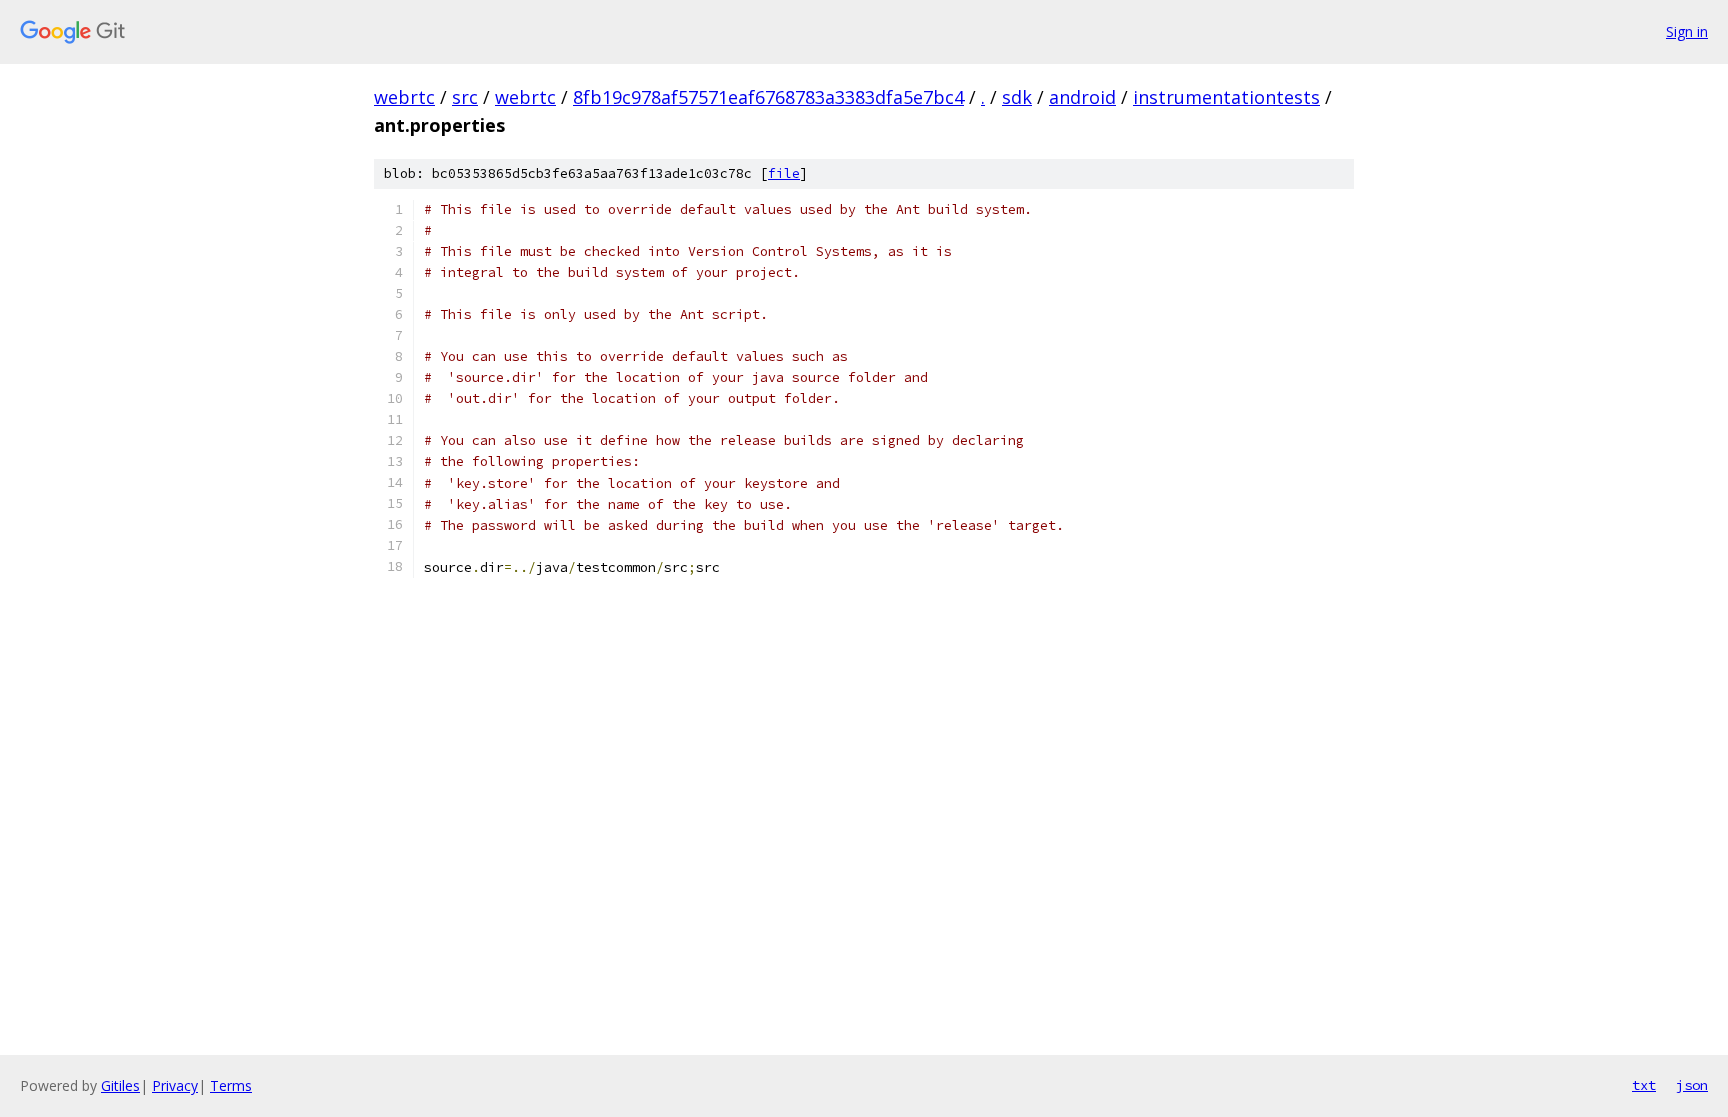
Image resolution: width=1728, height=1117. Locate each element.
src (465, 97)
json (1692, 1085)
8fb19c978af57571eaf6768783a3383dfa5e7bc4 (768, 97)
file (784, 173)
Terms (231, 1085)
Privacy (175, 1085)
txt (1644, 1085)
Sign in (1687, 31)
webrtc (404, 97)
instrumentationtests (1226, 97)
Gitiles (120, 1085)
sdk (1017, 97)
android (1082, 97)
